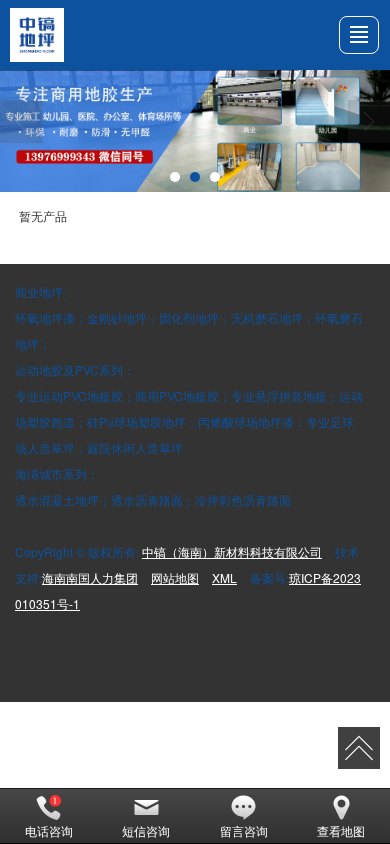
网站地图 (175, 577)
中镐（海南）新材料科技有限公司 (232, 551)
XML (224, 577)
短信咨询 (146, 830)
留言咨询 (244, 830)
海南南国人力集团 (90, 577)
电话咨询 (49, 830)
